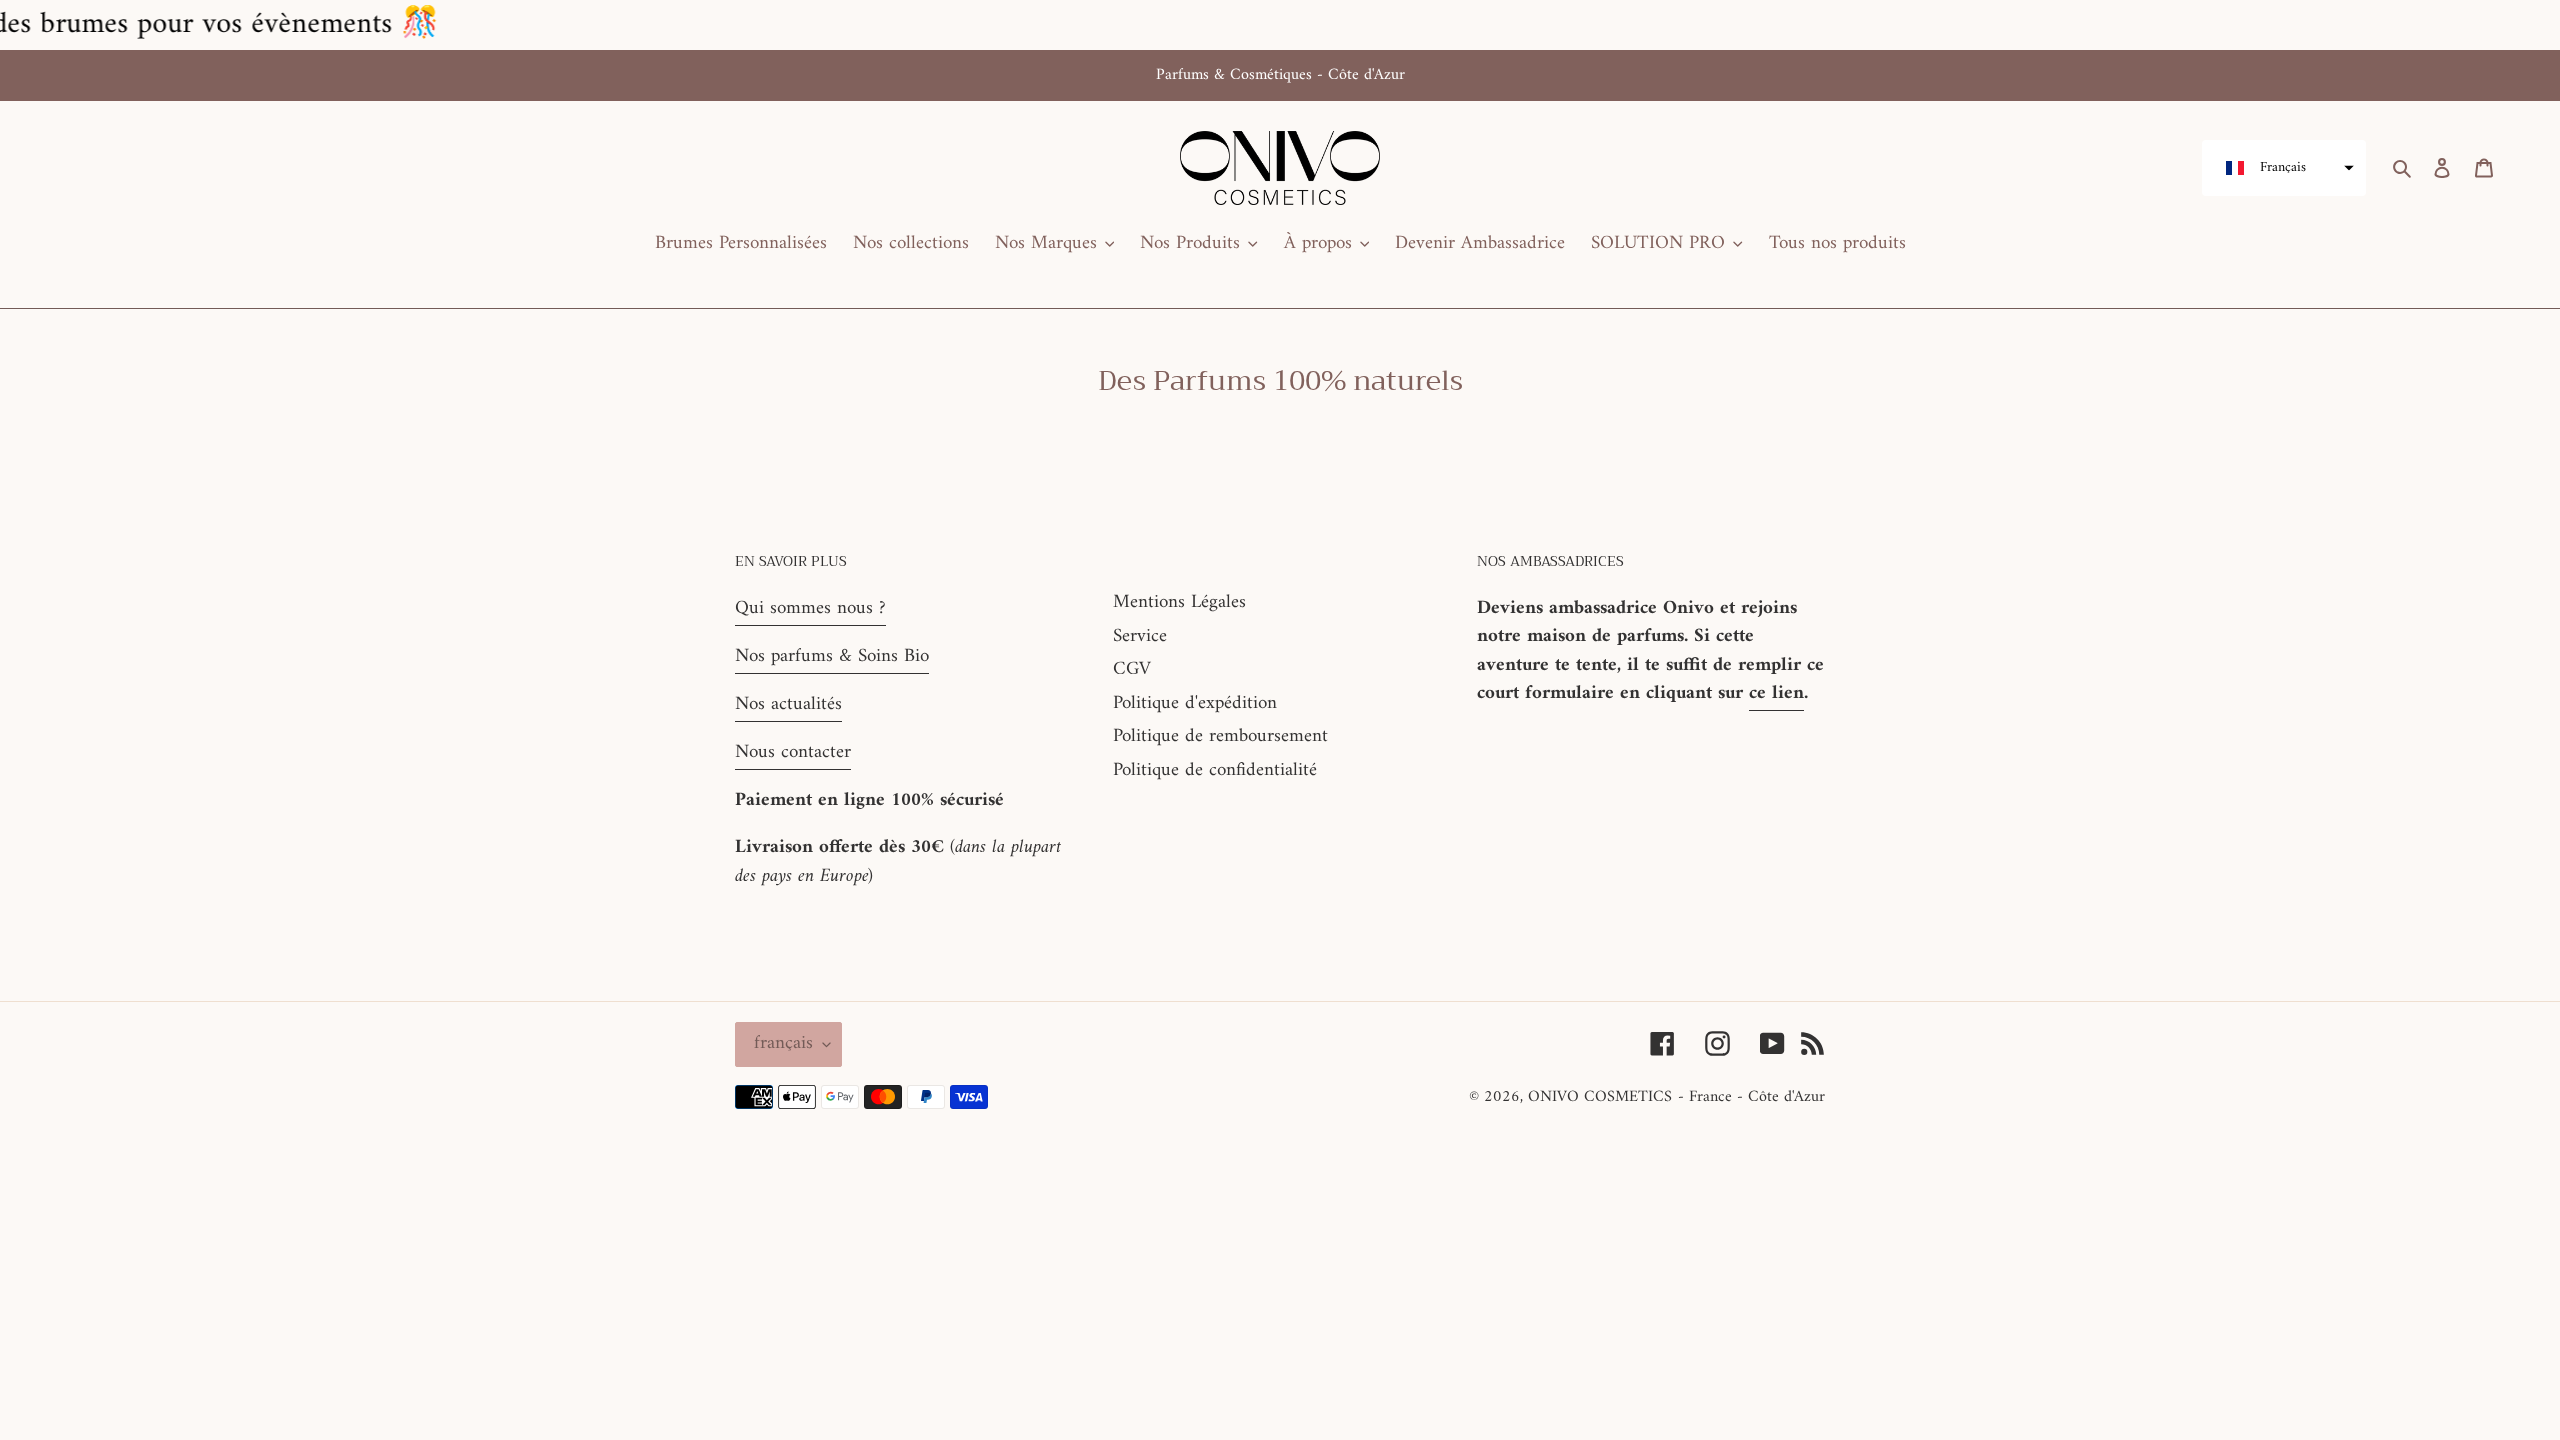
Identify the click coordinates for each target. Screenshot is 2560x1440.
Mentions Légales (1179, 602)
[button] (2284, 168)
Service (1140, 636)
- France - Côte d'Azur (1751, 1097)
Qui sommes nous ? (810, 608)
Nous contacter (793, 752)
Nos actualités (788, 704)
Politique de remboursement (1220, 736)
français (783, 1043)
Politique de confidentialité (1215, 770)
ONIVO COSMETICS (1600, 1097)
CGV (1132, 669)
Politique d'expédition (1195, 703)
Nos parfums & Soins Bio (832, 656)
